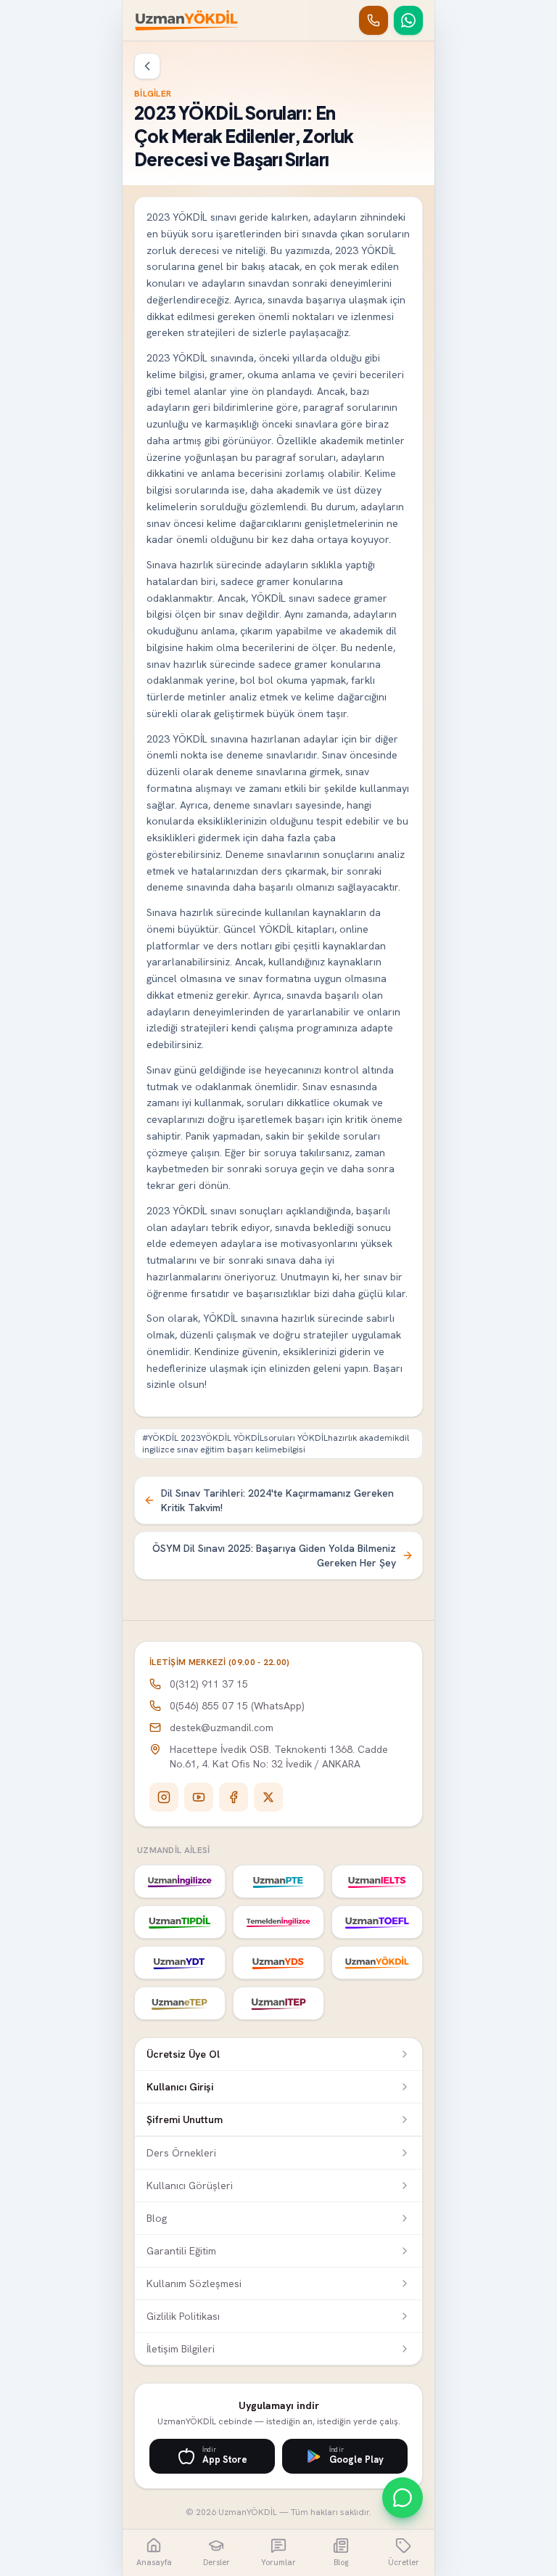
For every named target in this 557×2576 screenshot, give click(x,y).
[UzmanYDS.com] (278, 1963)
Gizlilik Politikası (183, 2316)
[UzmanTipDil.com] (180, 1922)
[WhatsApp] (408, 20)
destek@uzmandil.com (222, 1727)
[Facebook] (234, 1797)
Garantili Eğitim (181, 2251)
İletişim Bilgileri (181, 2349)
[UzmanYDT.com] (180, 1963)
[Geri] (147, 66)
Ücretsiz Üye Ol (183, 2054)
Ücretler (404, 2562)
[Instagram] (164, 1797)
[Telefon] (374, 20)
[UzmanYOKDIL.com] (377, 1963)
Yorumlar (278, 2562)
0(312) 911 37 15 (209, 1684)
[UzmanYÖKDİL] (187, 20)
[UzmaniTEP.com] (278, 2003)
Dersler (216, 2562)
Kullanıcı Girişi (180, 2087)
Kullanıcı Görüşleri (190, 2185)
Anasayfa (154, 2562)
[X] (268, 1797)
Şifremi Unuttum (185, 2119)
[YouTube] (199, 1797)
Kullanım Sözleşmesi (194, 2283)
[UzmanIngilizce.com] (180, 1881)
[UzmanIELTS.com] (377, 1881)
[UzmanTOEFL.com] (377, 1922)
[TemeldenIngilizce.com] (278, 1922)
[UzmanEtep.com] (180, 2003)
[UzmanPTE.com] (278, 1881)
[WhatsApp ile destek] (403, 2498)
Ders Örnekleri (181, 2153)
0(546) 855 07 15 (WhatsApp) (237, 1706)
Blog (157, 2218)
